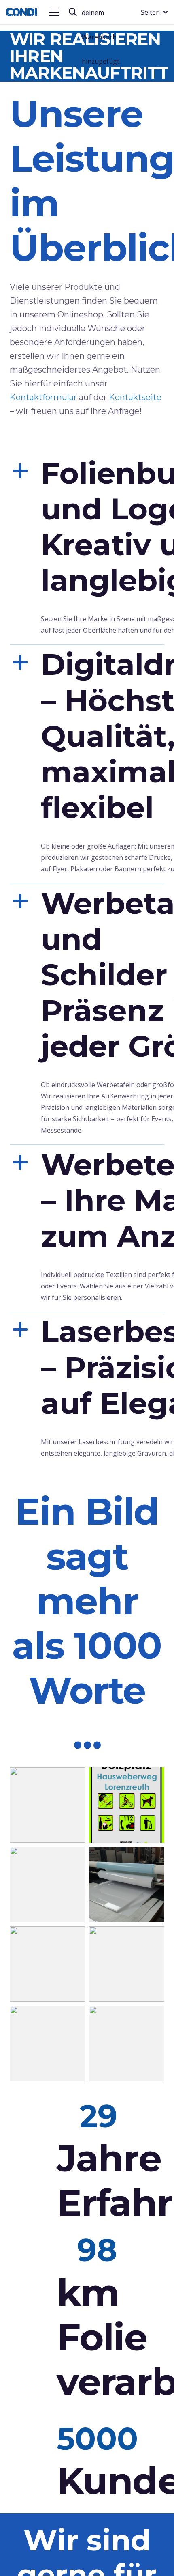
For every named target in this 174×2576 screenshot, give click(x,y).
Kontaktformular (43, 397)
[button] (54, 12)
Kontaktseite (135, 397)
